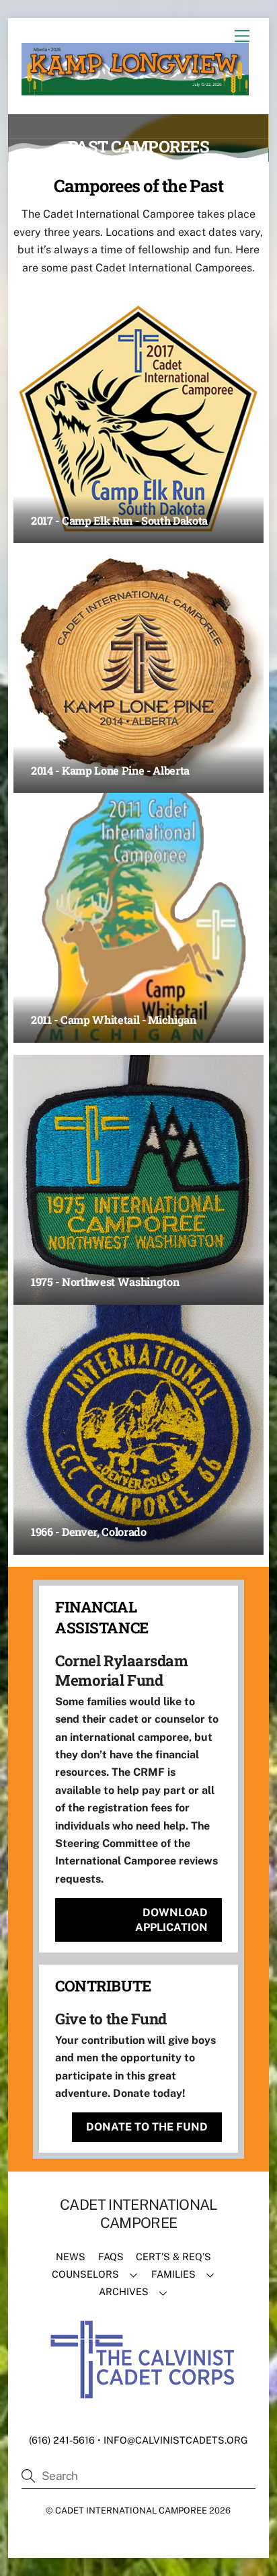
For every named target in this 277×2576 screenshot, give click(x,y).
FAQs (111, 2257)
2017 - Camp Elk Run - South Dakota (119, 520)
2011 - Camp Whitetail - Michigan (114, 1020)
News (71, 2257)
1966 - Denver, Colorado (89, 1532)
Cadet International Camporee (131, 2510)
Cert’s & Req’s (173, 2257)
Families (173, 2274)
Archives (124, 2291)
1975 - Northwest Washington (105, 1282)
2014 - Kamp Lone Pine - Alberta (110, 770)
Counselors (85, 2274)
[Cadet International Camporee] (135, 89)
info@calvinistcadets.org (176, 2440)
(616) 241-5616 (62, 2440)
